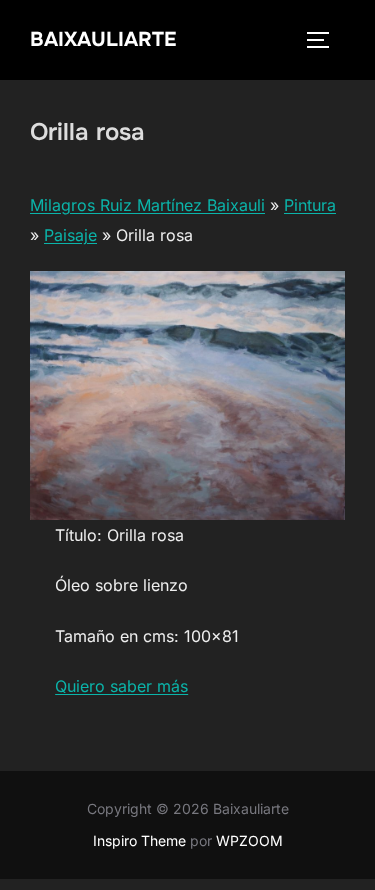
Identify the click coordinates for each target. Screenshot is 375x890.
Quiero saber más (121, 686)
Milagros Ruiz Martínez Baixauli (147, 205)
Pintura (310, 205)
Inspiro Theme (139, 840)
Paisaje (70, 235)
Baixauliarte (103, 39)
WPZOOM (249, 840)
